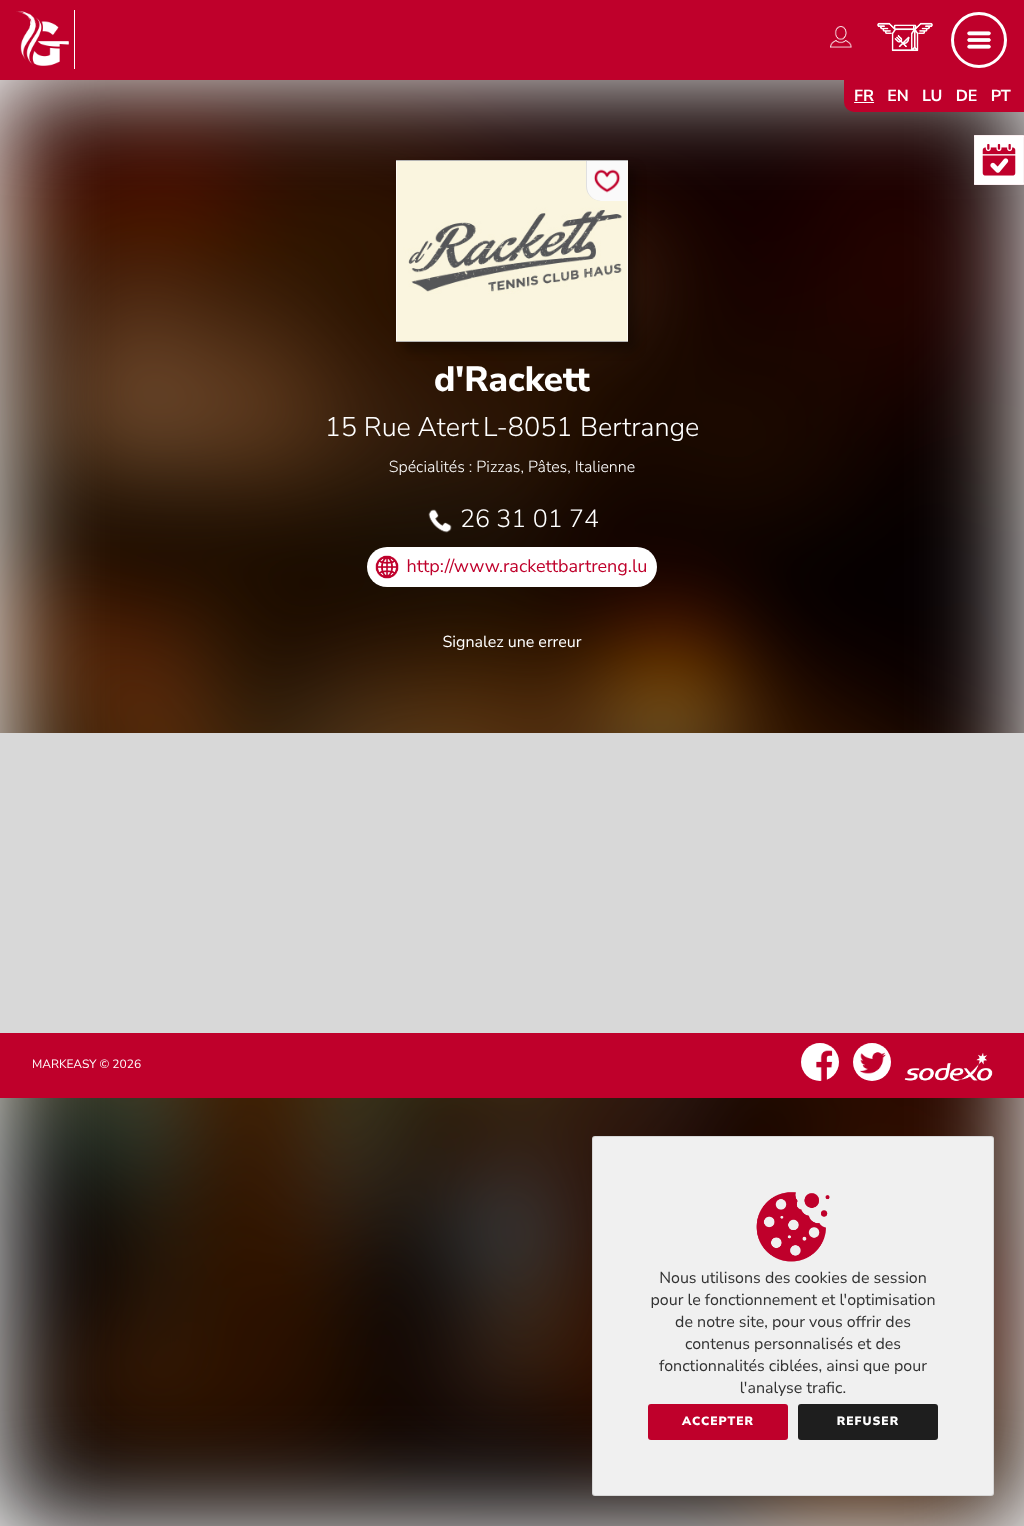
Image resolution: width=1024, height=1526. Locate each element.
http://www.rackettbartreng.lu (527, 567)
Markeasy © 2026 (86, 1065)
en (898, 96)
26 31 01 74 (529, 519)
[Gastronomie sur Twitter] (872, 1081)
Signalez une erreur (512, 642)
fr (864, 96)
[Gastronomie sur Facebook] (820, 1081)
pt (1001, 96)
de (967, 96)
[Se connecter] (841, 48)
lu (932, 96)
